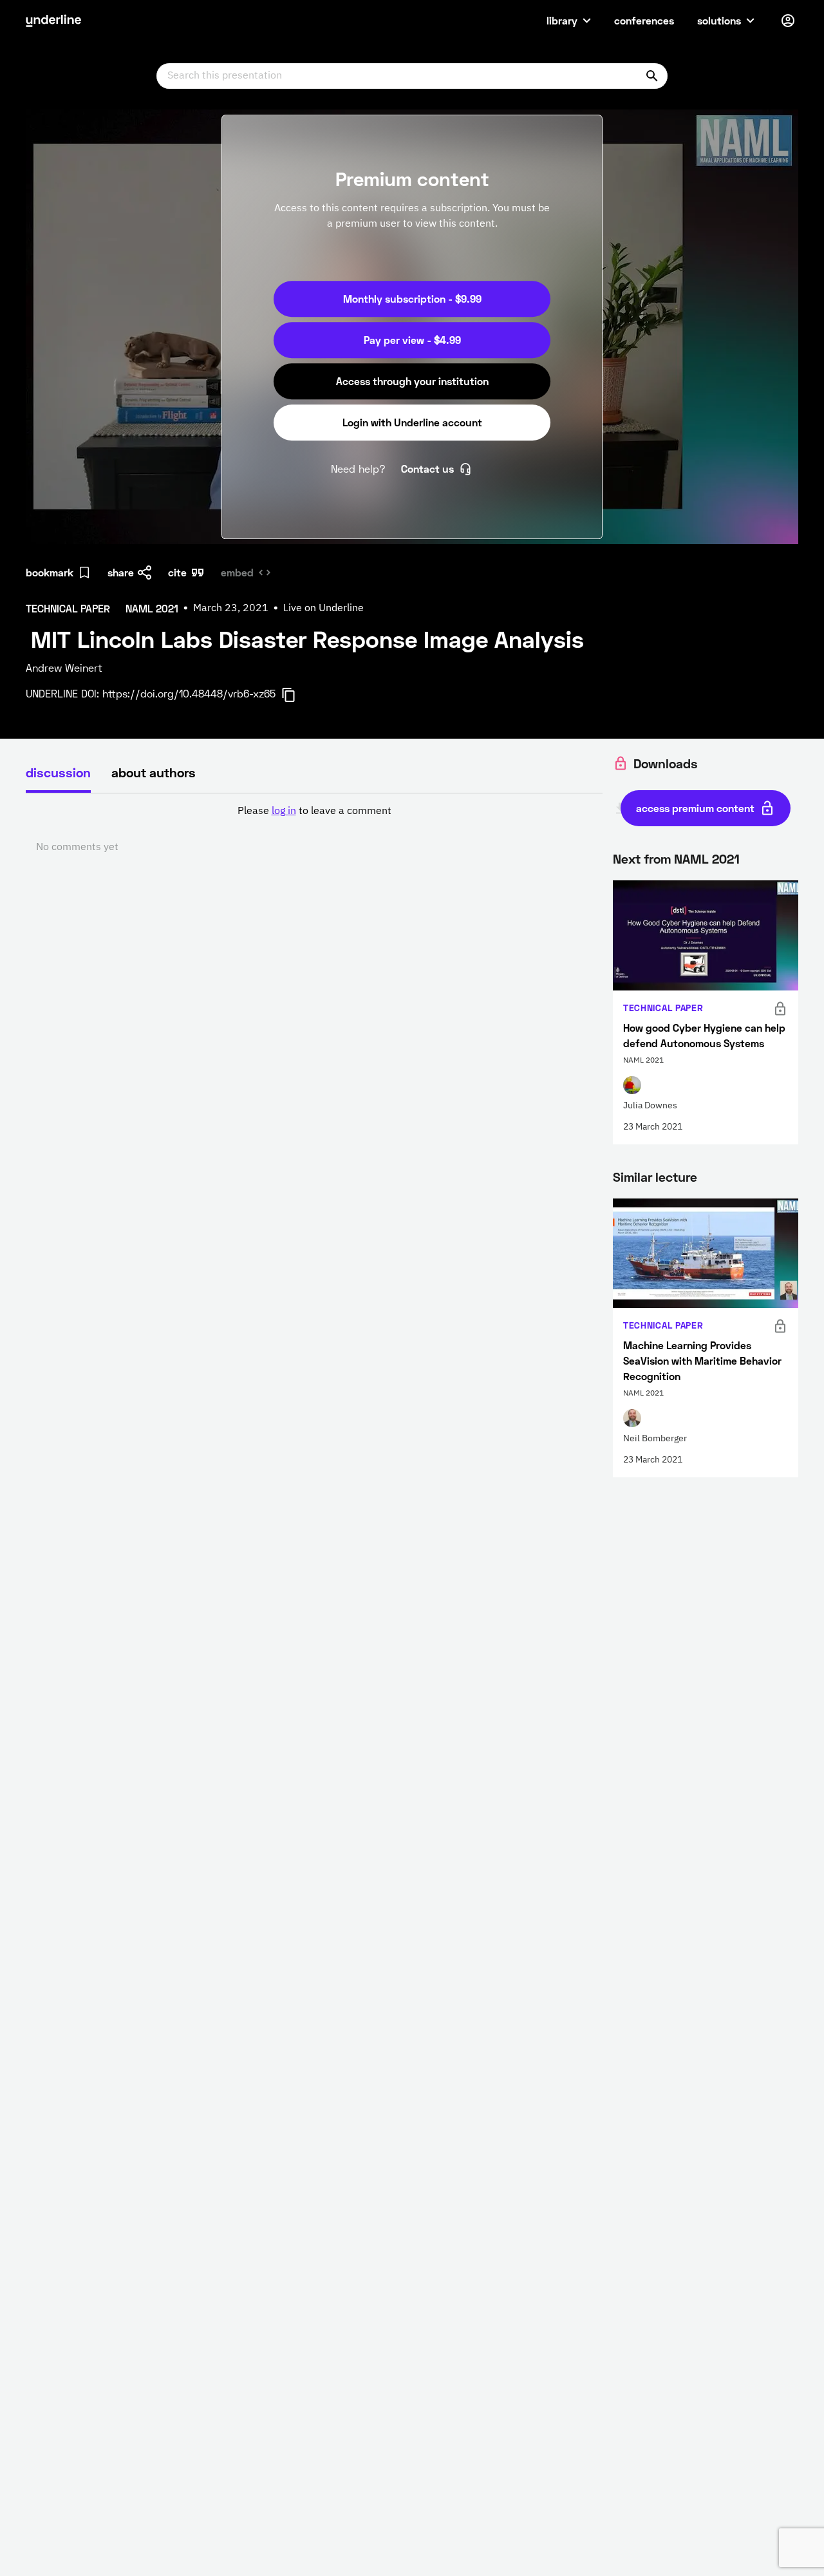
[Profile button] (788, 21)
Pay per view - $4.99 (412, 340)
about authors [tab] (154, 772)
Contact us (427, 469)
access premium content (695, 808)
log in (284, 811)
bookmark (50, 572)
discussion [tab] (58, 772)
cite (177, 572)
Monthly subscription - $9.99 (412, 298)
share (121, 572)
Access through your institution (412, 381)
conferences (644, 20)
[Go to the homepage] (53, 21)
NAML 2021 (707, 858)
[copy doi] (296, 695)
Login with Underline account (412, 422)
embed (237, 572)
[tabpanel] (314, 829)
